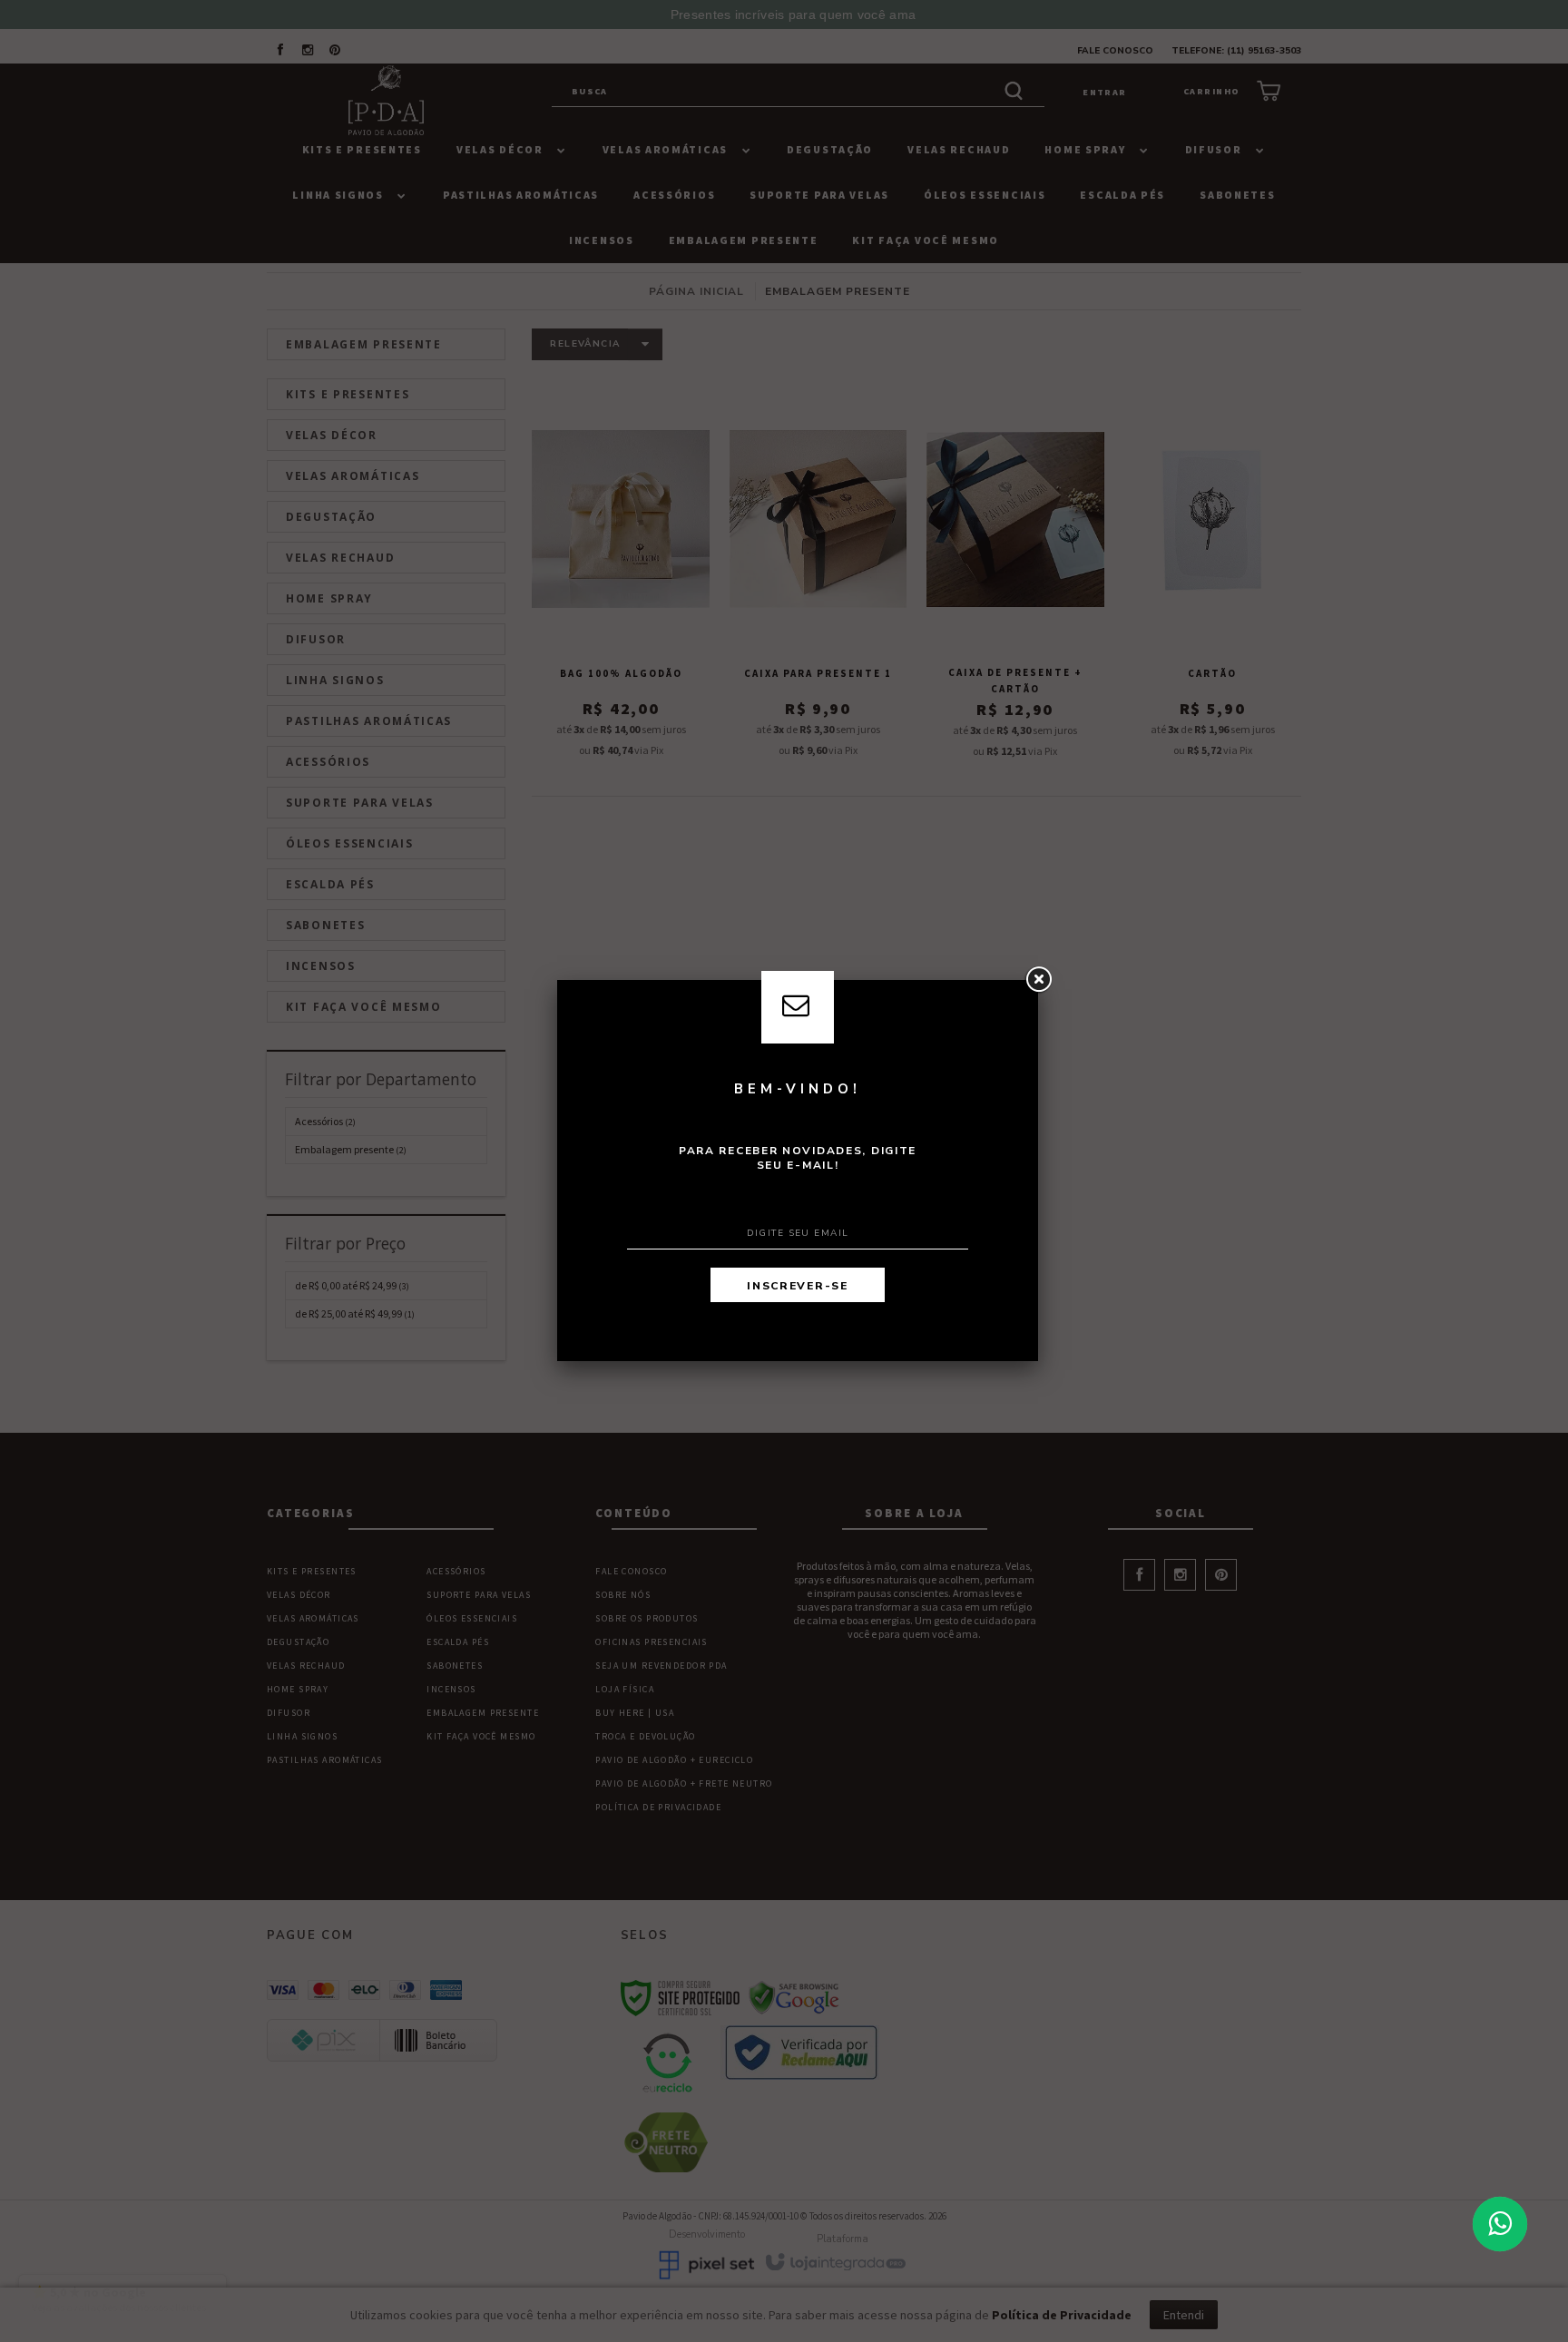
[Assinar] (798, 1285)
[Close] (1038, 980)
